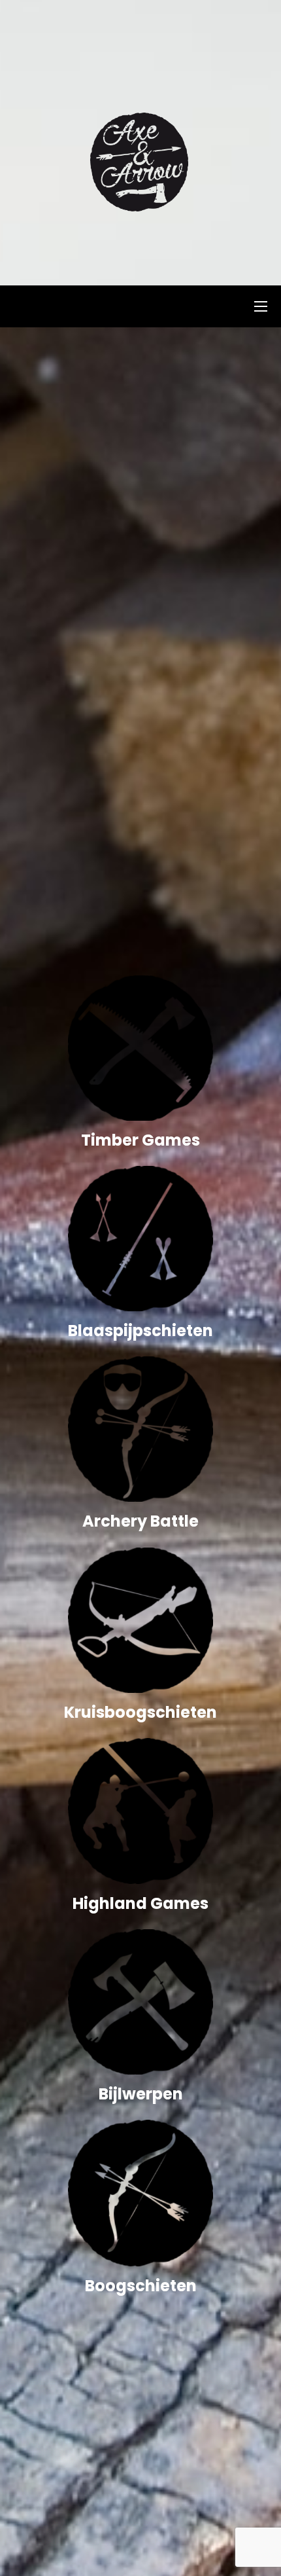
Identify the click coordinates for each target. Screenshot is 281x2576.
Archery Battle (140, 1521)
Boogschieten (141, 2286)
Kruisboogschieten (140, 1712)
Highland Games (140, 1903)
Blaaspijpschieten (140, 1331)
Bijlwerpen (141, 2094)
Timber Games (140, 1140)
